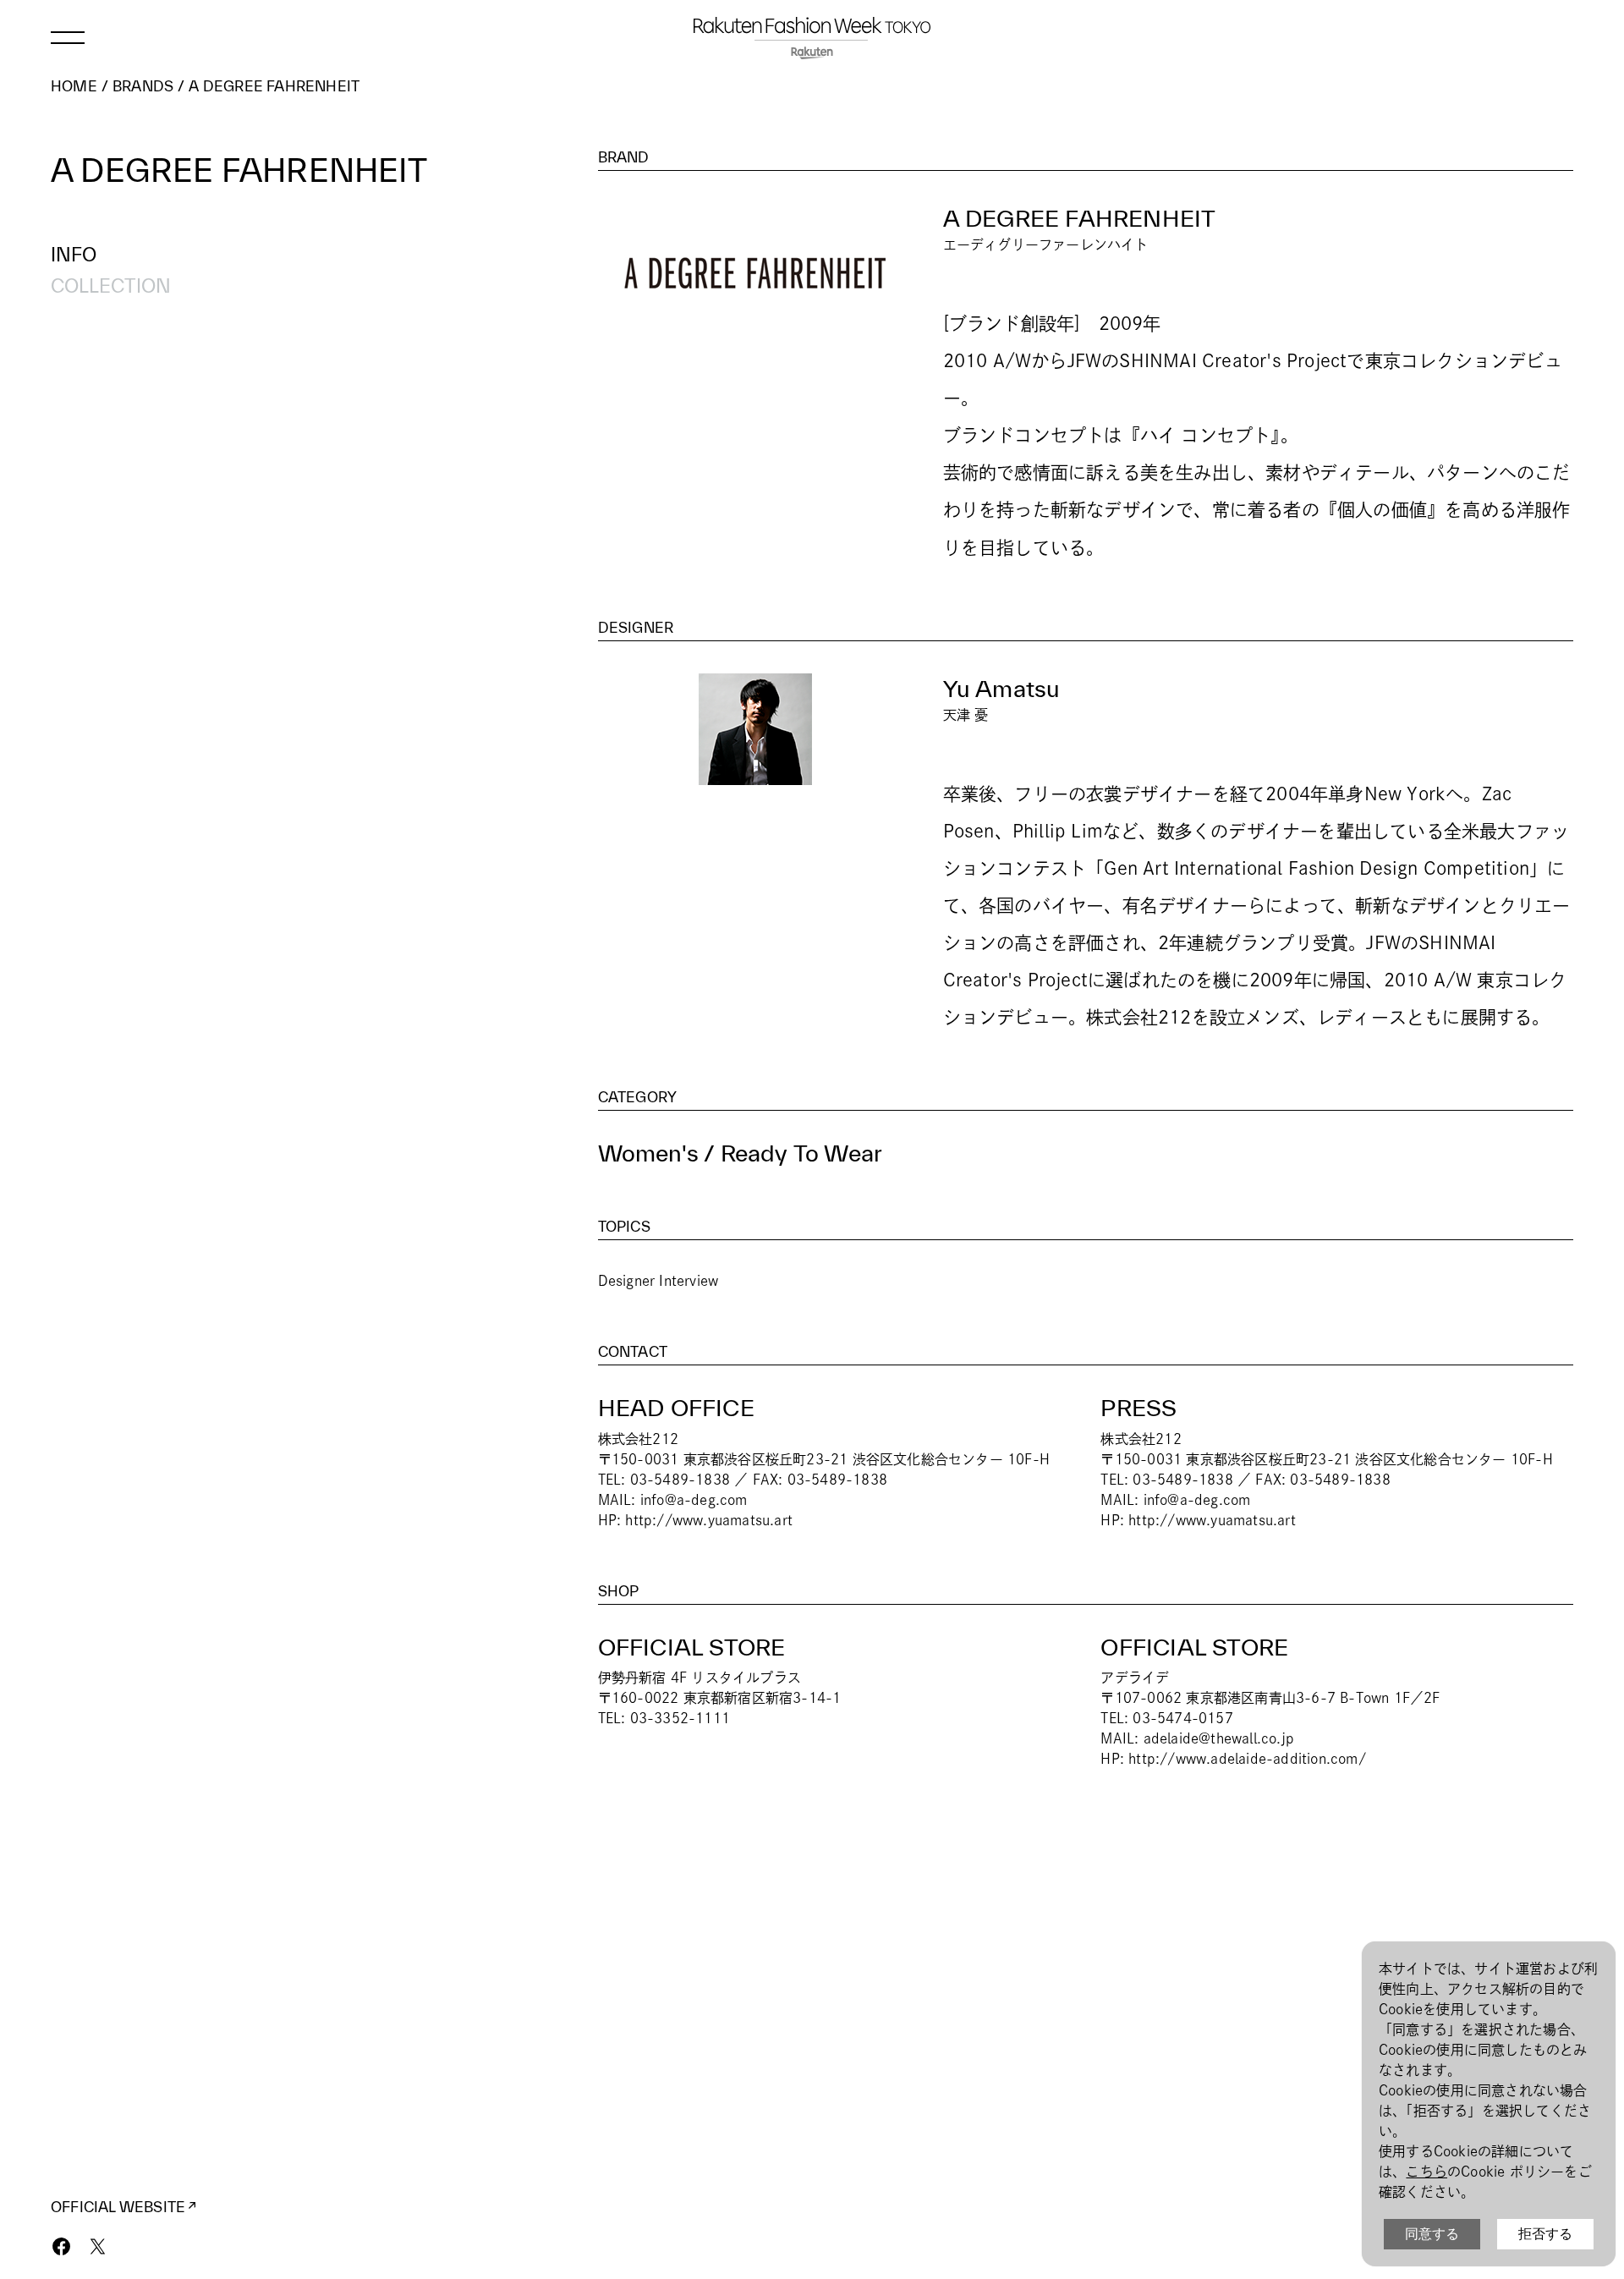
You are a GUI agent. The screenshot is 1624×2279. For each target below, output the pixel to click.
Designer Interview (658, 1281)
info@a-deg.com (694, 1500)
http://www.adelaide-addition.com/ (1247, 1759)
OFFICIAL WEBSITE (118, 2207)
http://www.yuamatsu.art (709, 1520)
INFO (74, 254)
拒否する (1545, 2234)
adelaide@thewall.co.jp (1219, 1738)
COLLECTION (111, 286)
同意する (1432, 2234)
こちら (1426, 2172)
